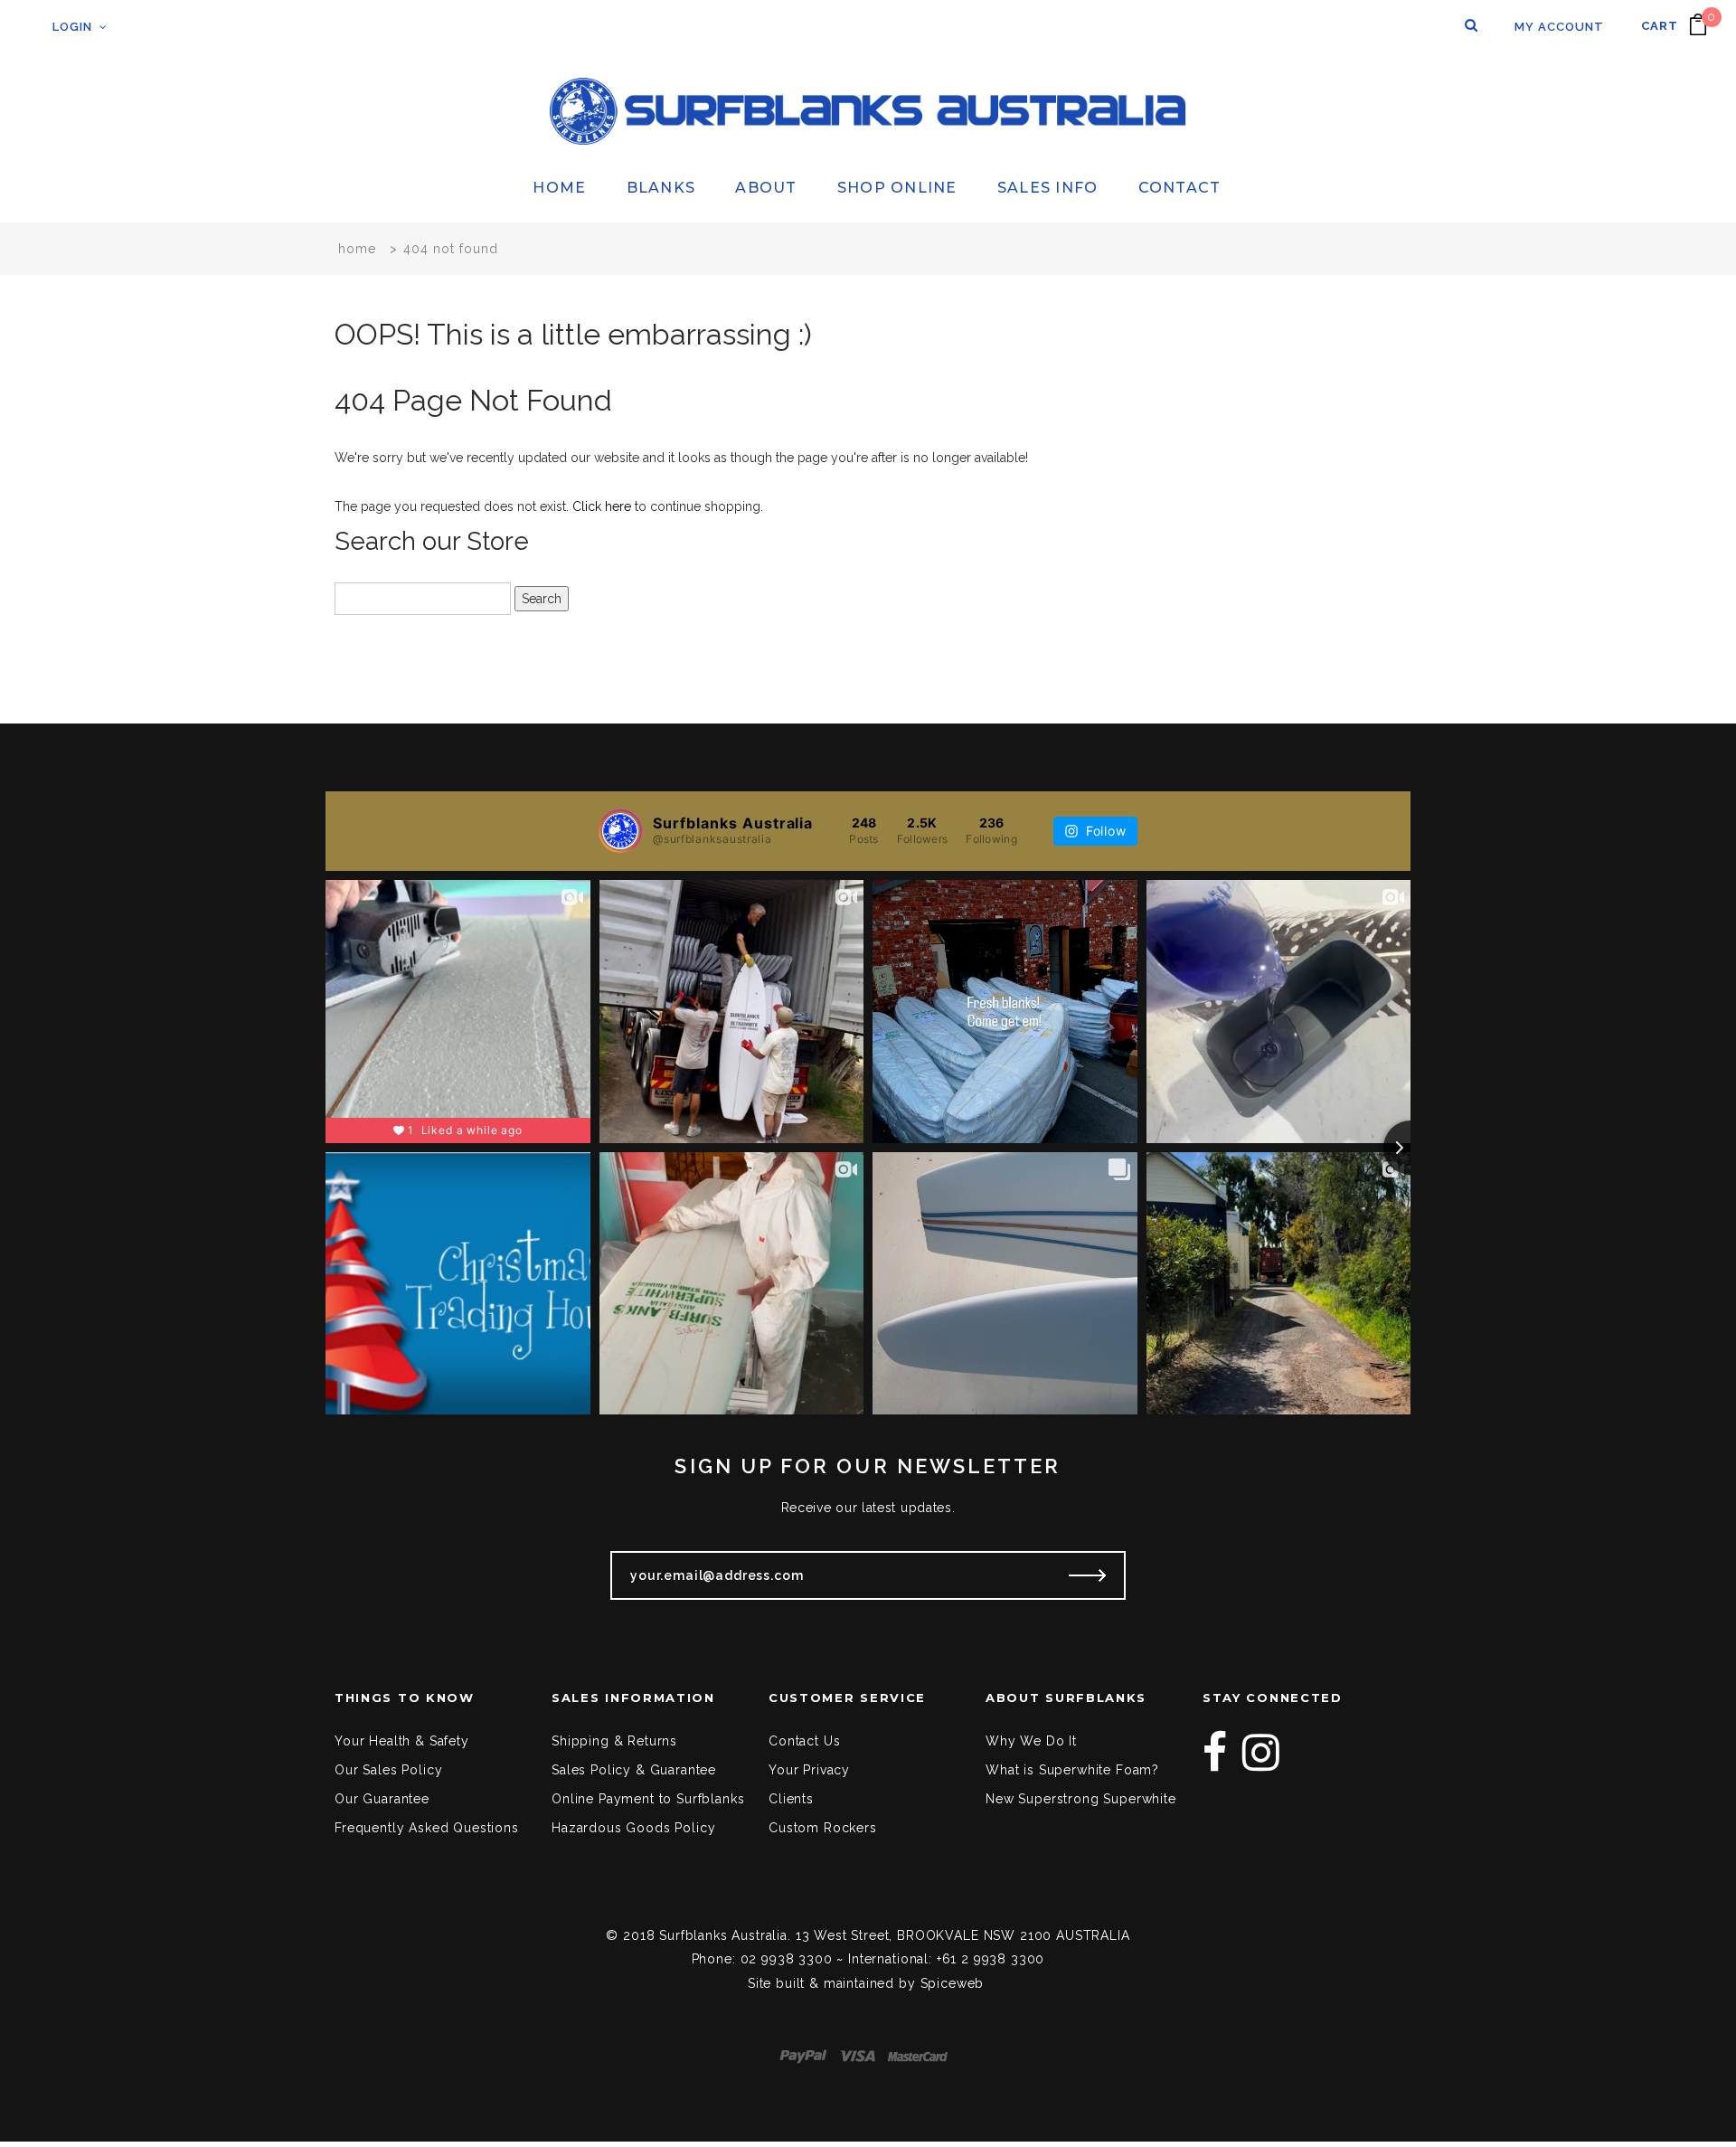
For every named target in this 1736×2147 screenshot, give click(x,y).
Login (72, 27)
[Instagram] (1261, 1753)
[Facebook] (1215, 1753)
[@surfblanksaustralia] (620, 831)
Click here (604, 506)
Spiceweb (953, 1983)
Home (357, 249)
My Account (1559, 27)
